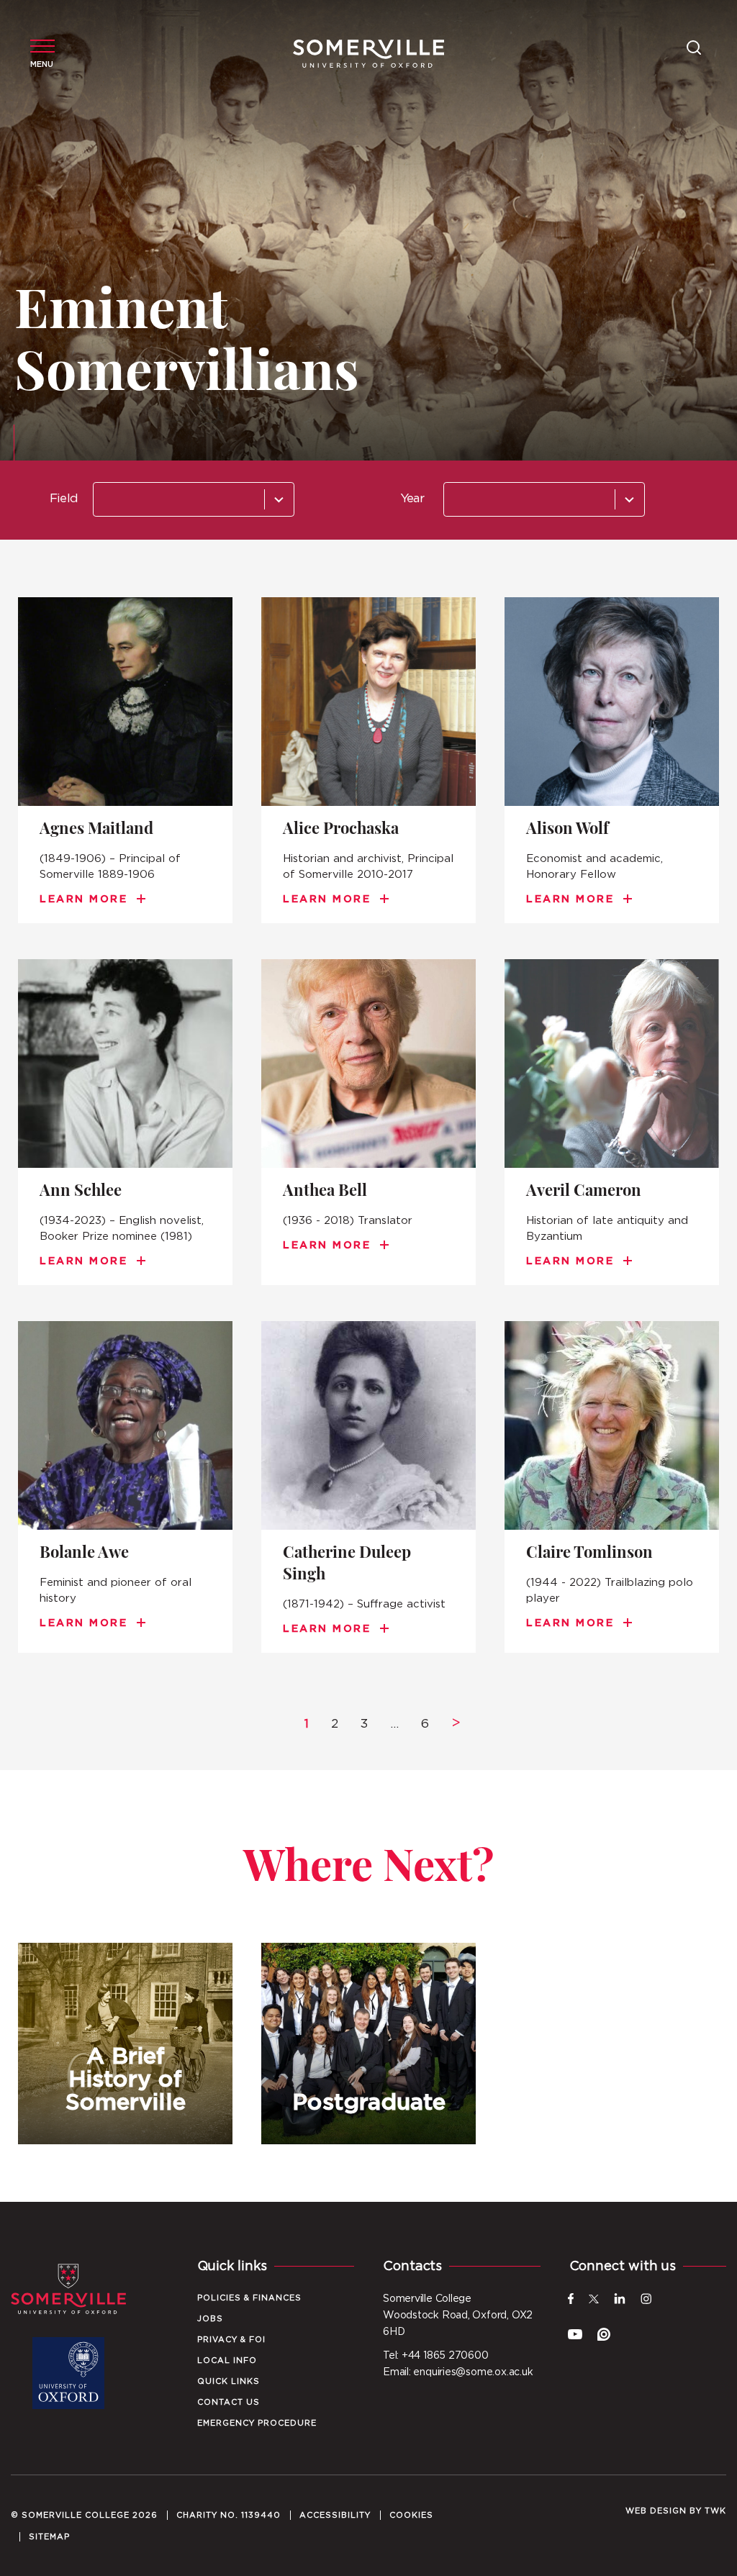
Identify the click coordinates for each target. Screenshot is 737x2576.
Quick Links (229, 2381)
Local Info (227, 2360)
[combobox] (194, 499)
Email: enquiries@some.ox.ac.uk (458, 2372)
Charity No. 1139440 (229, 2515)
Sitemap (49, 2537)
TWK (715, 2511)
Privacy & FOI (231, 2340)
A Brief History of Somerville (125, 2044)
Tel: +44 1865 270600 (436, 2356)
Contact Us (229, 2402)
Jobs (210, 2319)
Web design (656, 2511)
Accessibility (335, 2515)
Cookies (411, 2515)
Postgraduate (368, 2044)
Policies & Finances (249, 2298)
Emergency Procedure (257, 2423)
